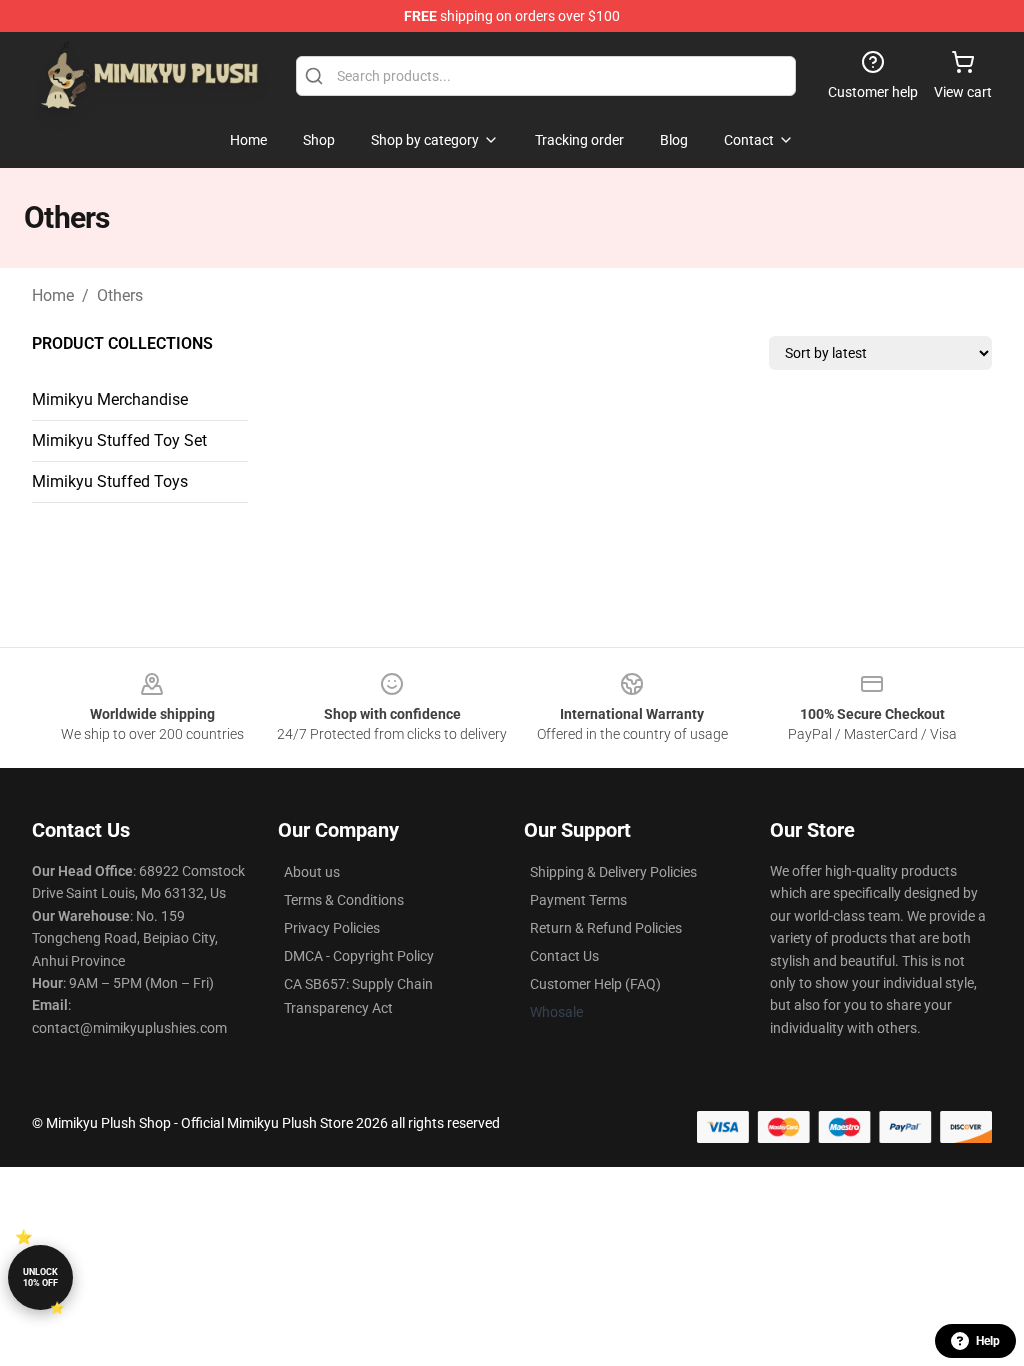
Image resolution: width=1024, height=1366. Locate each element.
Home (53, 295)
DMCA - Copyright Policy (359, 956)
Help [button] (988, 1341)
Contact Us (564, 956)
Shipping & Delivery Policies (613, 872)
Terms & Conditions (344, 900)
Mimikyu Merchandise (110, 399)
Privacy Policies (332, 928)
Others (120, 295)
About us (312, 872)
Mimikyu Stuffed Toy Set (119, 440)
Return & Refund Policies (606, 928)
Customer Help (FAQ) (595, 984)
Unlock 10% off (40, 1277)
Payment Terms (578, 900)
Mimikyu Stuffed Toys (110, 481)
